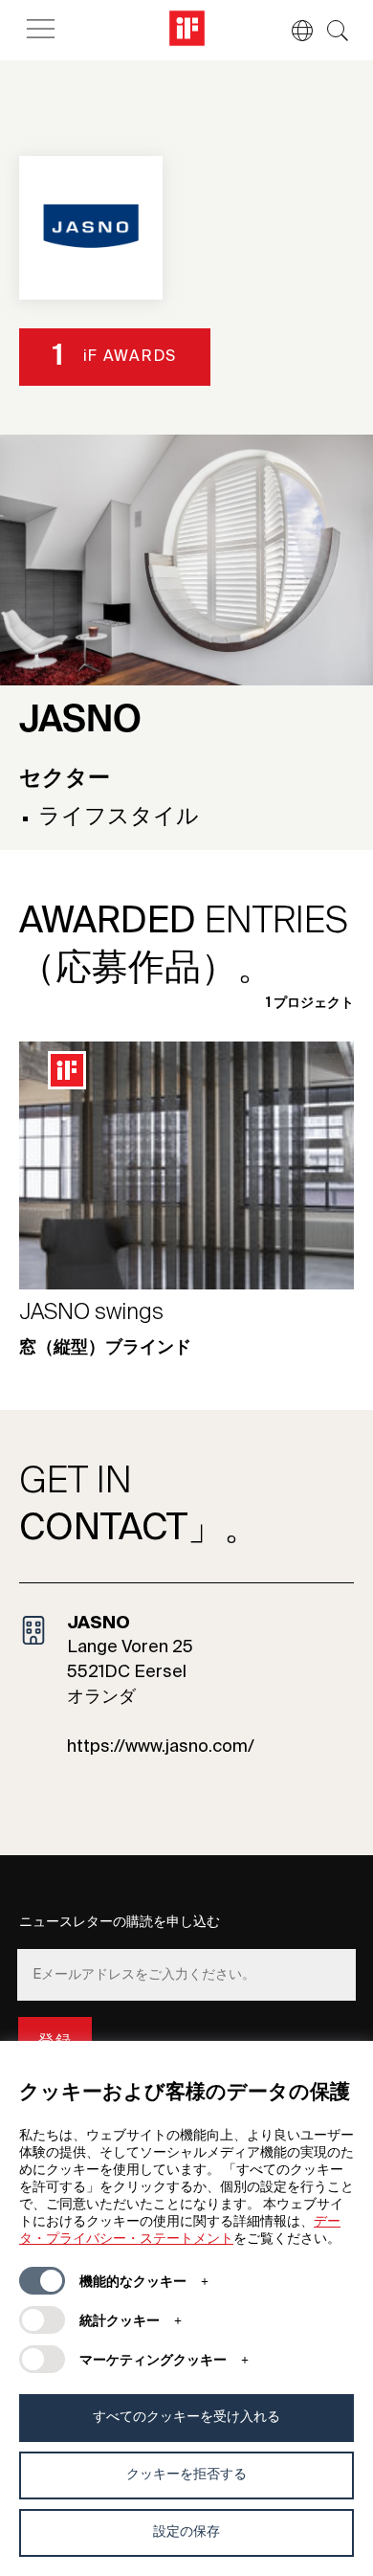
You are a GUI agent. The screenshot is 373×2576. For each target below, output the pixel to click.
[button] (293, 31)
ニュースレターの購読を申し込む (120, 1922)
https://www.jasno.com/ (161, 1747)
